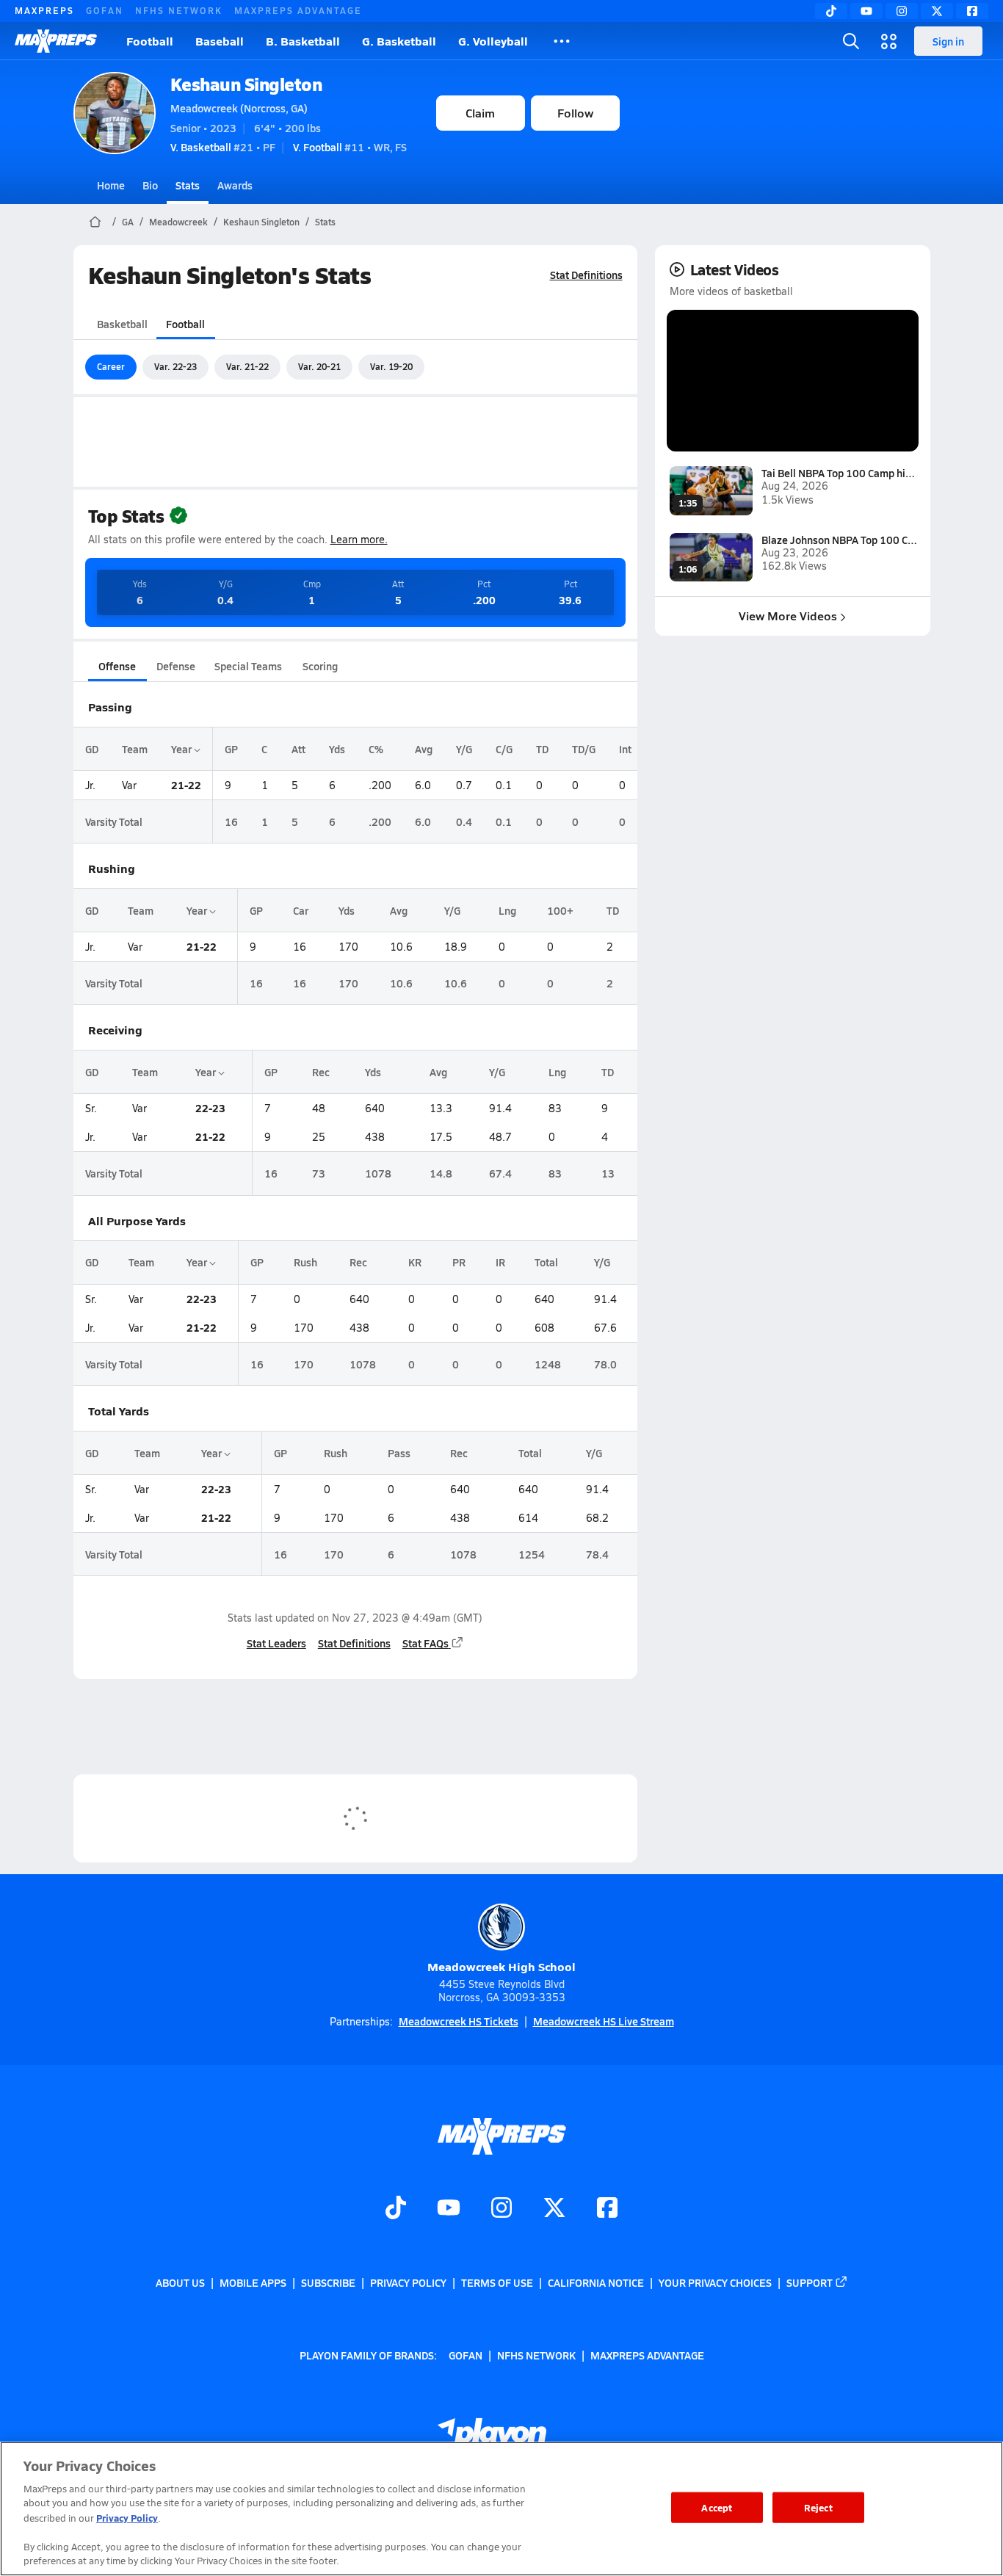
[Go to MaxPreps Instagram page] (501, 2209)
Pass (399, 1453)
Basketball (122, 324)
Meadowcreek (178, 222)
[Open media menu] (889, 41)
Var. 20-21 (319, 366)
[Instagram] (902, 11)
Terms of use (497, 2282)
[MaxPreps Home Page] (95, 222)
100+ (560, 910)
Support (810, 2282)
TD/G (584, 749)
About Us (180, 2282)
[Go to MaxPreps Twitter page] (554, 2209)
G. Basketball (399, 41)
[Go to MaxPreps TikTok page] (396, 2209)
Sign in (948, 41)
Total (546, 1262)
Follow (575, 113)
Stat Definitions (586, 275)
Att (298, 749)
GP (231, 749)
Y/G (464, 749)
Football (150, 41)
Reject (818, 2507)
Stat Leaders (276, 1643)
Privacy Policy (408, 2282)
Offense (117, 666)
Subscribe (328, 2282)
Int (625, 749)
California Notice (596, 2282)
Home (111, 185)
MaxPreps (44, 10)
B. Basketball (303, 41)
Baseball (220, 41)
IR (500, 1262)
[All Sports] (562, 41)
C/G (504, 749)
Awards (235, 185)
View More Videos (788, 616)
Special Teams (248, 666)
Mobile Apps (253, 2282)
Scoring (320, 666)
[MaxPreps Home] (56, 41)
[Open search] (851, 41)
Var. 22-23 (175, 366)
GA (128, 222)
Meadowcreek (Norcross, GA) (239, 108)
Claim (480, 113)
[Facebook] (972, 11)
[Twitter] (937, 11)
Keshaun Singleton (246, 84)
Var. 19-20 (391, 366)
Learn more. (359, 539)
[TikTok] (831, 11)
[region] (501, 2509)
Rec (321, 1072)
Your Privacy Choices (715, 2282)
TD (542, 749)
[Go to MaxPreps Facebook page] (607, 2209)
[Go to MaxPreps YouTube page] (449, 2209)
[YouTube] (866, 11)
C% (376, 749)
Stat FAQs (426, 1643)
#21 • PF (223, 147)
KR (415, 1262)
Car (301, 910)
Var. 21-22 (247, 366)
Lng (507, 910)
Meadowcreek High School (501, 1966)
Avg (424, 749)
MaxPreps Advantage (298, 10)
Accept (717, 2507)
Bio (150, 185)
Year (182, 749)
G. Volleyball (493, 41)
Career (111, 366)
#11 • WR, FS (350, 147)
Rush (305, 1262)
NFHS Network (179, 10)
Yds (337, 749)
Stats (188, 185)
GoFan (105, 10)
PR (459, 1262)
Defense (176, 666)
